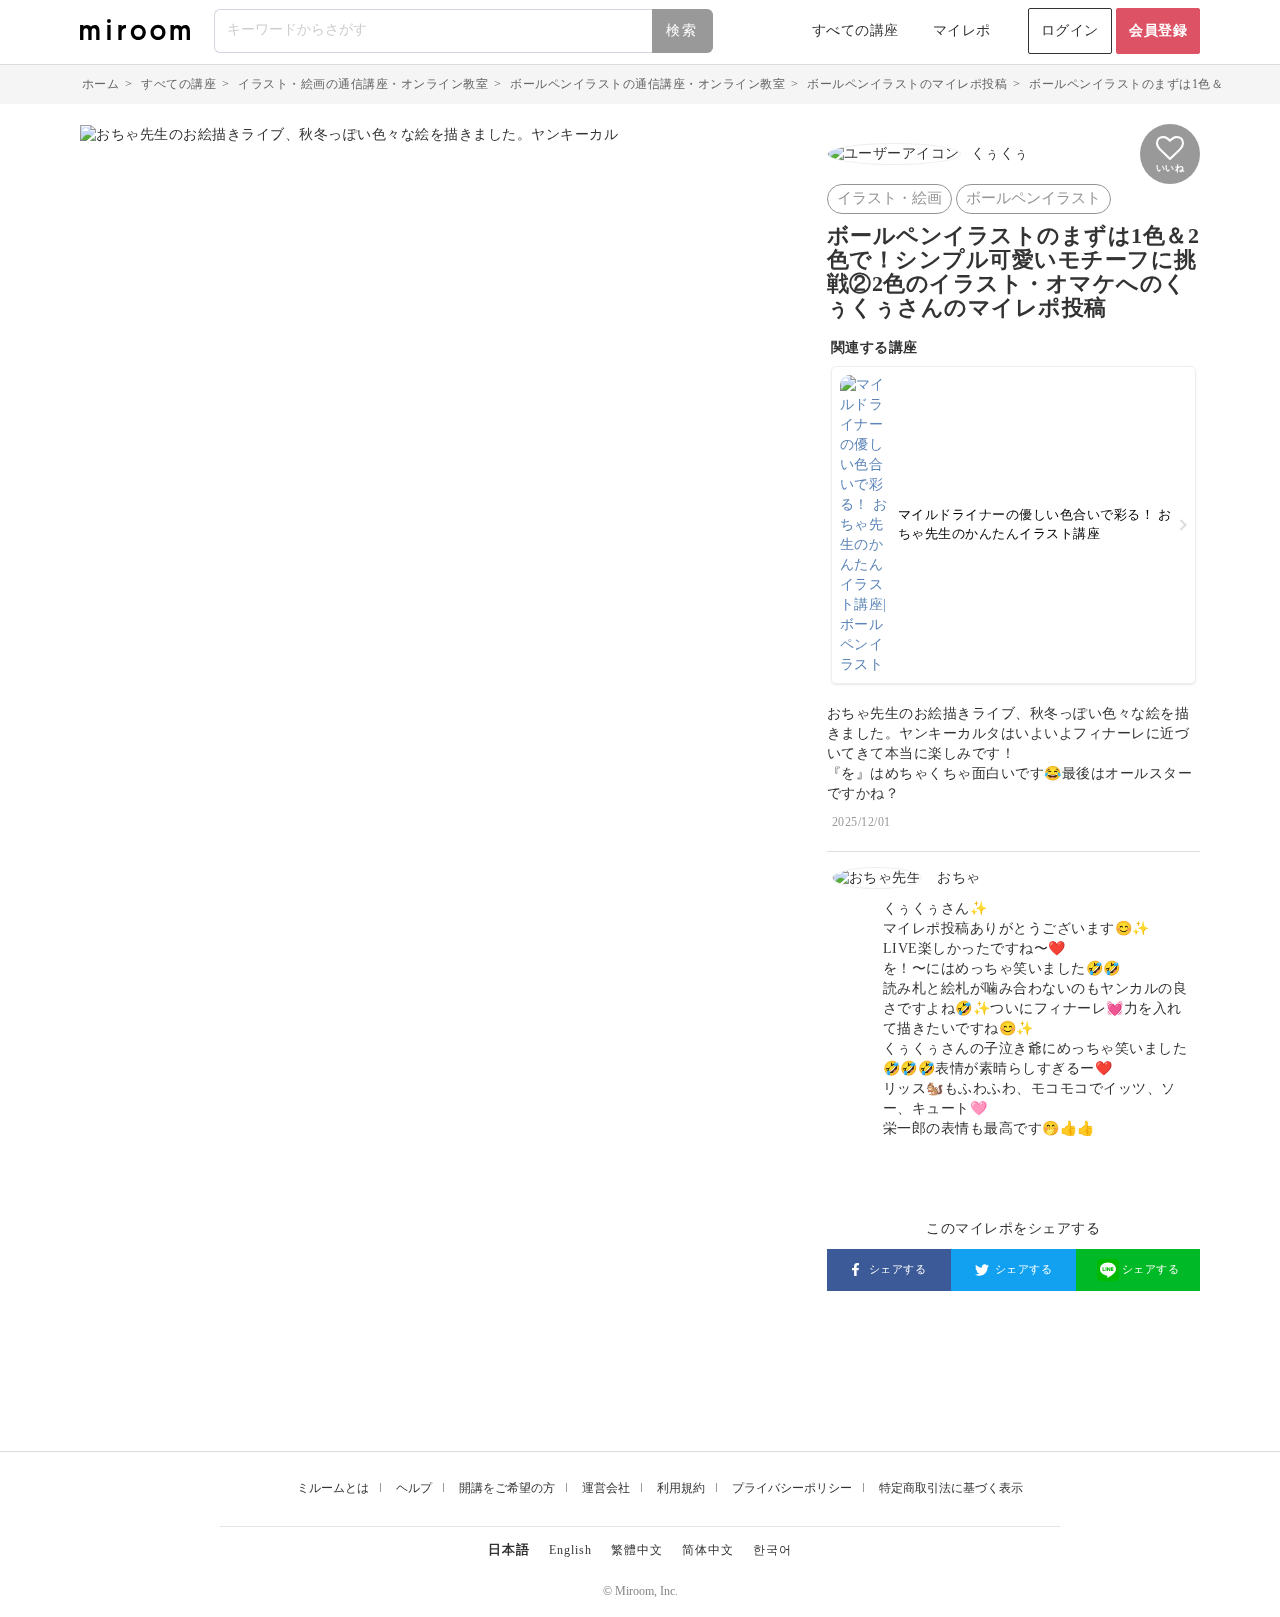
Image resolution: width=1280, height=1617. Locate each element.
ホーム (101, 84)
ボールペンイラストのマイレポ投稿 (907, 84)
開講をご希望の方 (507, 1488)
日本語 (509, 1549)
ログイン (1070, 30)
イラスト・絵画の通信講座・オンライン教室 (363, 84)
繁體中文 (637, 1550)
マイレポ (962, 30)
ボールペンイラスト (1033, 198)
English (570, 1550)
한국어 (772, 1550)
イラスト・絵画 (889, 198)
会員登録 (1158, 30)
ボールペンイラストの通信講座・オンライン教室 (647, 84)
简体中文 (708, 1550)
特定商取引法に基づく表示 (951, 1488)
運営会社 (606, 1488)
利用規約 (681, 1488)
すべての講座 (855, 30)
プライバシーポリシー (792, 1488)
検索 (682, 30)
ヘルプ (414, 1488)
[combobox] (464, 31)
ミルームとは (333, 1488)
